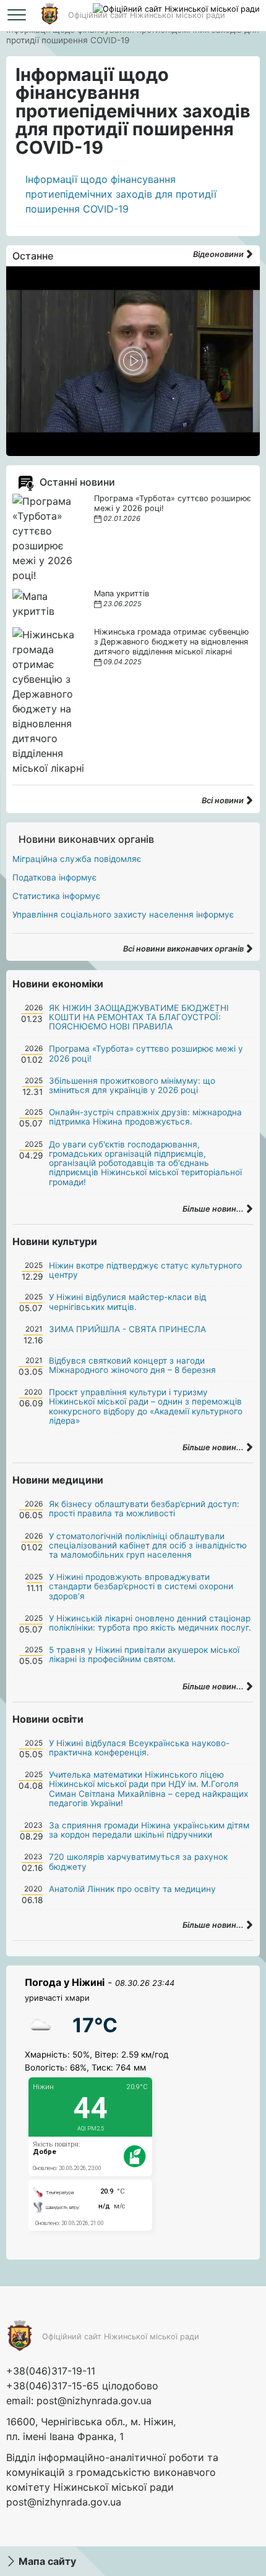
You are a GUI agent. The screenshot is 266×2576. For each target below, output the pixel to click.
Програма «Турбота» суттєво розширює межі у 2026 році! (146, 1053)
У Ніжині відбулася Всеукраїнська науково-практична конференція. (139, 1748)
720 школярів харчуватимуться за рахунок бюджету (138, 1861)
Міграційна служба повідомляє (77, 859)
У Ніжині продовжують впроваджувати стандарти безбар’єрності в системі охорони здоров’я (141, 1586)
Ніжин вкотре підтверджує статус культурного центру (145, 1270)
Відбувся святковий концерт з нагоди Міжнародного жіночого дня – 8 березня (132, 1365)
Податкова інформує (54, 877)
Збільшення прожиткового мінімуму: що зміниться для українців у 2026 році (132, 1085)
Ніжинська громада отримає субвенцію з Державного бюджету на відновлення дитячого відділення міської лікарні (171, 642)
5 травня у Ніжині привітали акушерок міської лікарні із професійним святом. (144, 1654)
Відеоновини (219, 254)
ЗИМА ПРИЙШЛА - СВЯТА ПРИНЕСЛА (127, 1329)
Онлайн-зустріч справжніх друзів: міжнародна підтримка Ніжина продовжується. (145, 1117)
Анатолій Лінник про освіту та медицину (132, 1889)
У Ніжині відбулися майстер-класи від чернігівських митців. (127, 1302)
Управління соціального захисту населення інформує (123, 914)
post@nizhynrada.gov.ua (94, 2401)
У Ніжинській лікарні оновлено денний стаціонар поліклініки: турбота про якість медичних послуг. (150, 1623)
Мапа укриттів (122, 593)
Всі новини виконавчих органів (184, 949)
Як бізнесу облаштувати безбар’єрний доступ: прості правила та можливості (144, 1509)
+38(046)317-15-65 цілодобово (82, 2386)
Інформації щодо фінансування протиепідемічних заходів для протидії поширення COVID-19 (121, 194)
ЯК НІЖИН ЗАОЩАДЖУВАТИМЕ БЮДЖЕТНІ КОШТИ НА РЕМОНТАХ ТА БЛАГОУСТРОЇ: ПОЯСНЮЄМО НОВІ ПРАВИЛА (139, 1017)
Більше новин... (214, 1209)
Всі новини (224, 800)
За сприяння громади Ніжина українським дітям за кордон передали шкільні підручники (149, 1830)
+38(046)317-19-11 (51, 2371)
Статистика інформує (56, 896)
